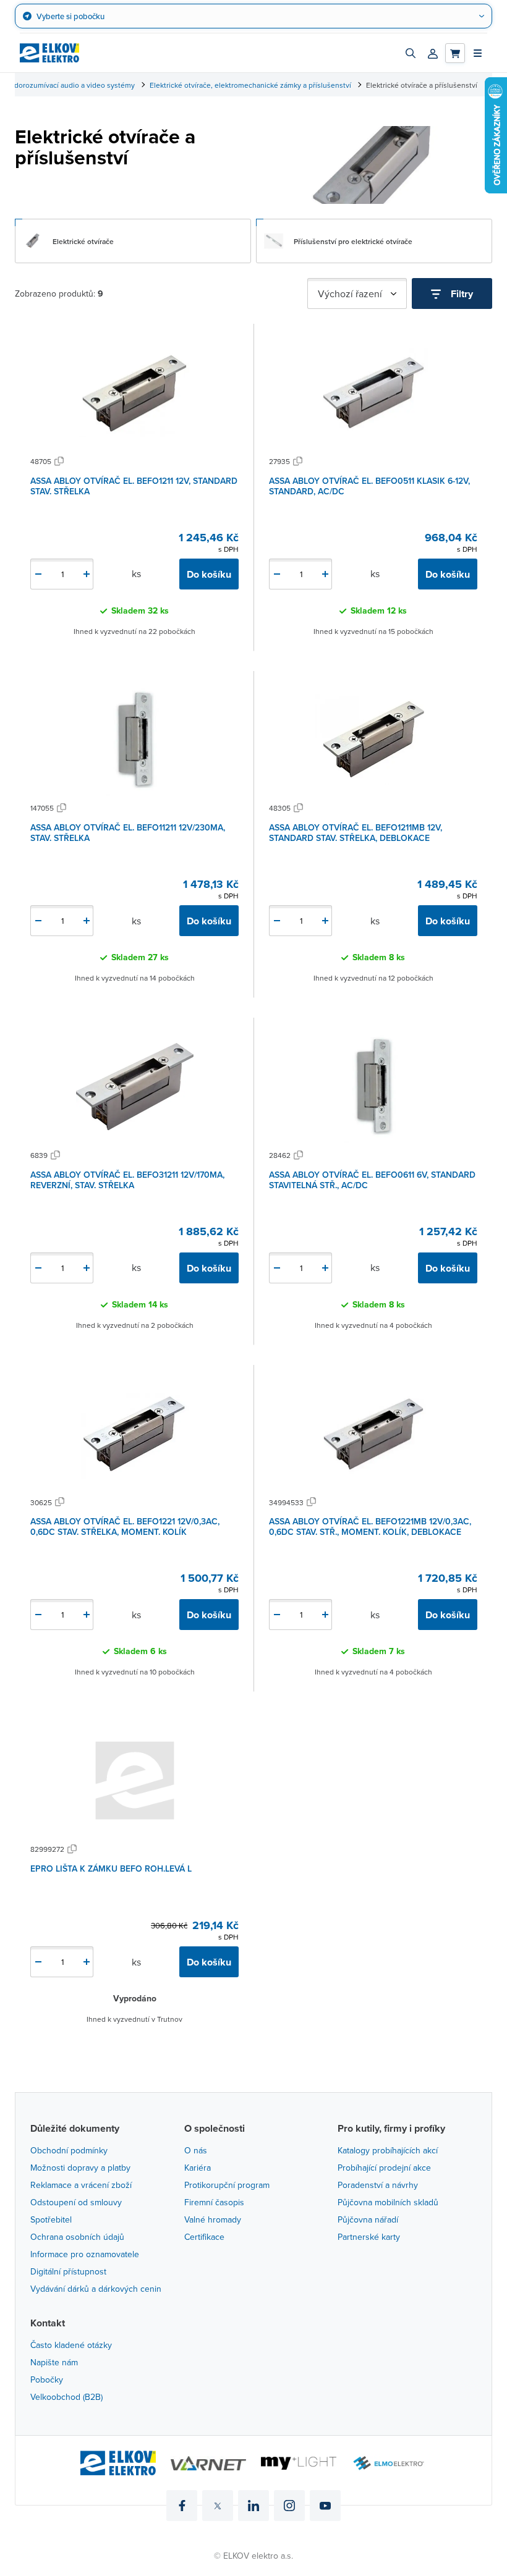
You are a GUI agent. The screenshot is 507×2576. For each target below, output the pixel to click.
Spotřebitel (51, 2219)
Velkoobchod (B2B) (66, 2397)
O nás (196, 2150)
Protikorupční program (227, 2185)
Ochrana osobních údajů (77, 2237)
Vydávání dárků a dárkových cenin (96, 2289)
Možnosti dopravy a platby (80, 2168)
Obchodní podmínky (69, 2150)
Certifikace (204, 2237)
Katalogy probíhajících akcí (388, 2150)
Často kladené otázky (71, 2345)
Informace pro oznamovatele (85, 2254)
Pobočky (47, 2380)
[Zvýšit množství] (87, 574)
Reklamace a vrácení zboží (81, 2185)
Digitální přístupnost (68, 2271)
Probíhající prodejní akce (384, 2168)
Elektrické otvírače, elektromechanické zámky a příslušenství (250, 85)
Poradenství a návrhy (378, 2185)
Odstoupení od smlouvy (76, 2202)
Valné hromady (213, 2219)
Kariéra (198, 2168)
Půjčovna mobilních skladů (388, 2202)
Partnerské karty (369, 2237)
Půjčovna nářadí (368, 2219)
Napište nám (54, 2362)
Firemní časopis (214, 2202)
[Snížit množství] (38, 574)
